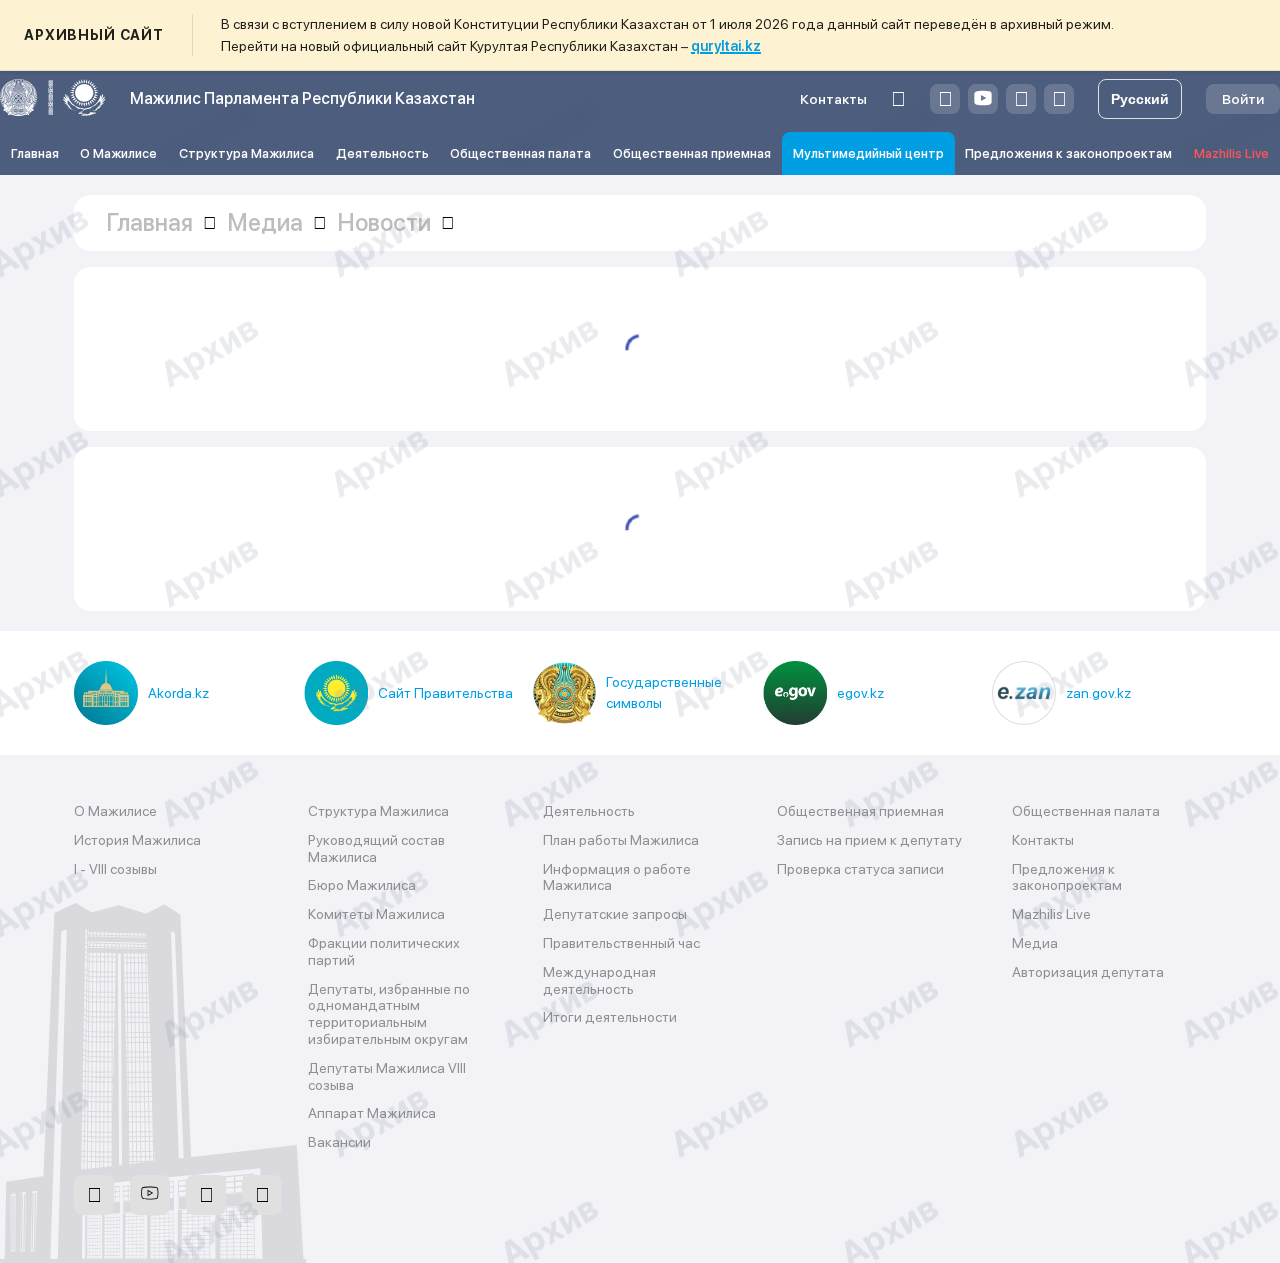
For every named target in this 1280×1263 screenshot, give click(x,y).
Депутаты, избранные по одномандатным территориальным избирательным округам (389, 1014)
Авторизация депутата (1088, 972)
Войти (1243, 99)
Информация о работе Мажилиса (617, 877)
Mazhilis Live (1231, 153)
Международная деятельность (599, 980)
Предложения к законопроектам (1068, 153)
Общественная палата (520, 153)
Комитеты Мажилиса (376, 914)
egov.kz (860, 693)
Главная (35, 153)
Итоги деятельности (610, 1017)
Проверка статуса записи (860, 869)
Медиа (1035, 943)
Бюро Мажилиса (362, 885)
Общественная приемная (692, 153)
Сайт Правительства (445, 693)
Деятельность (382, 153)
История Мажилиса (137, 840)
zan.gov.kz (1098, 693)
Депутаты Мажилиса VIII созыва (387, 1076)
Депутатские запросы (615, 914)
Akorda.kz (178, 693)
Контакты (833, 99)
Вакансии (339, 1142)
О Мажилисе (118, 153)
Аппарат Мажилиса (372, 1113)
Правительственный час (621, 943)
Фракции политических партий (384, 951)
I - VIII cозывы (115, 869)
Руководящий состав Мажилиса (376, 848)
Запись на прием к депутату (869, 840)
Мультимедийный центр (868, 153)
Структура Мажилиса (246, 153)
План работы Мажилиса (621, 840)
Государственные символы (664, 692)
